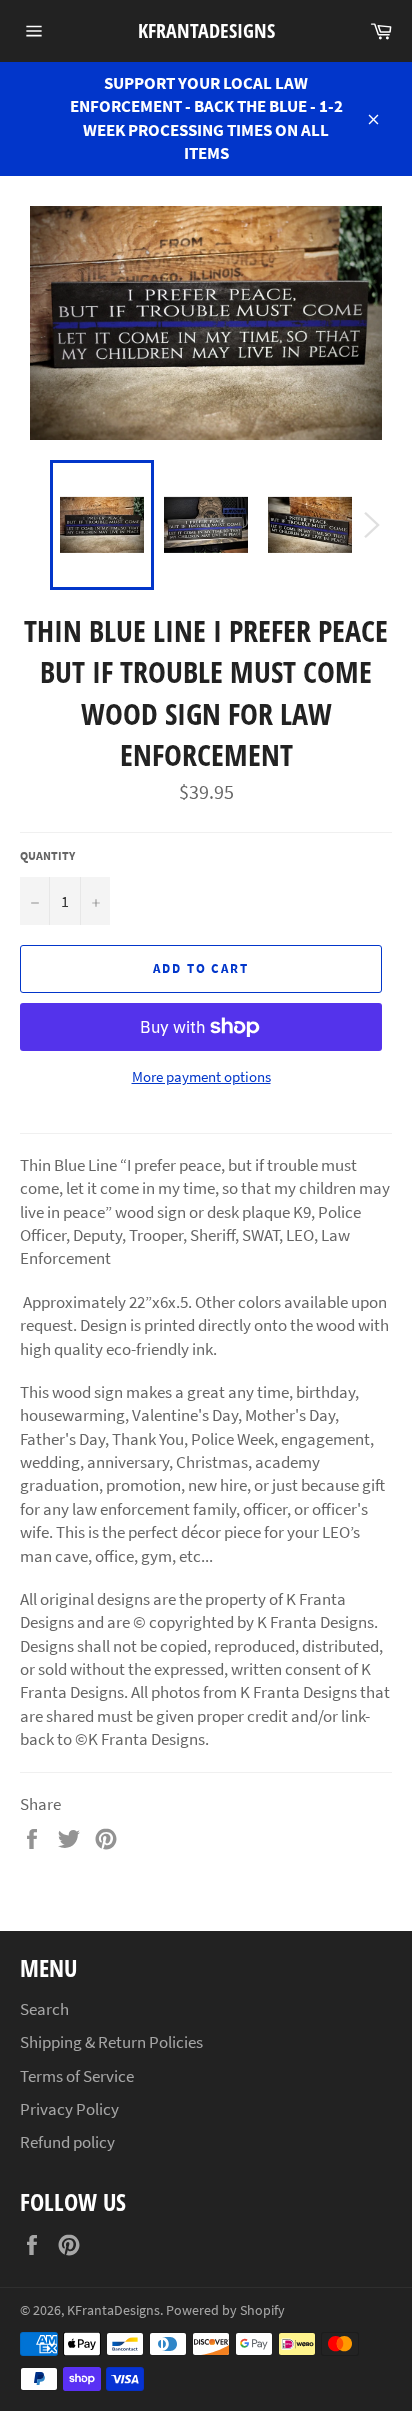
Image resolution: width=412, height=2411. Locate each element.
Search (44, 2009)
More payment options (201, 1076)
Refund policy (67, 2142)
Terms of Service (77, 2076)
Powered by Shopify (225, 2310)
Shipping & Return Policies (111, 2042)
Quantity (47, 855)
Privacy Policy (69, 2109)
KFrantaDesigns (206, 30)
